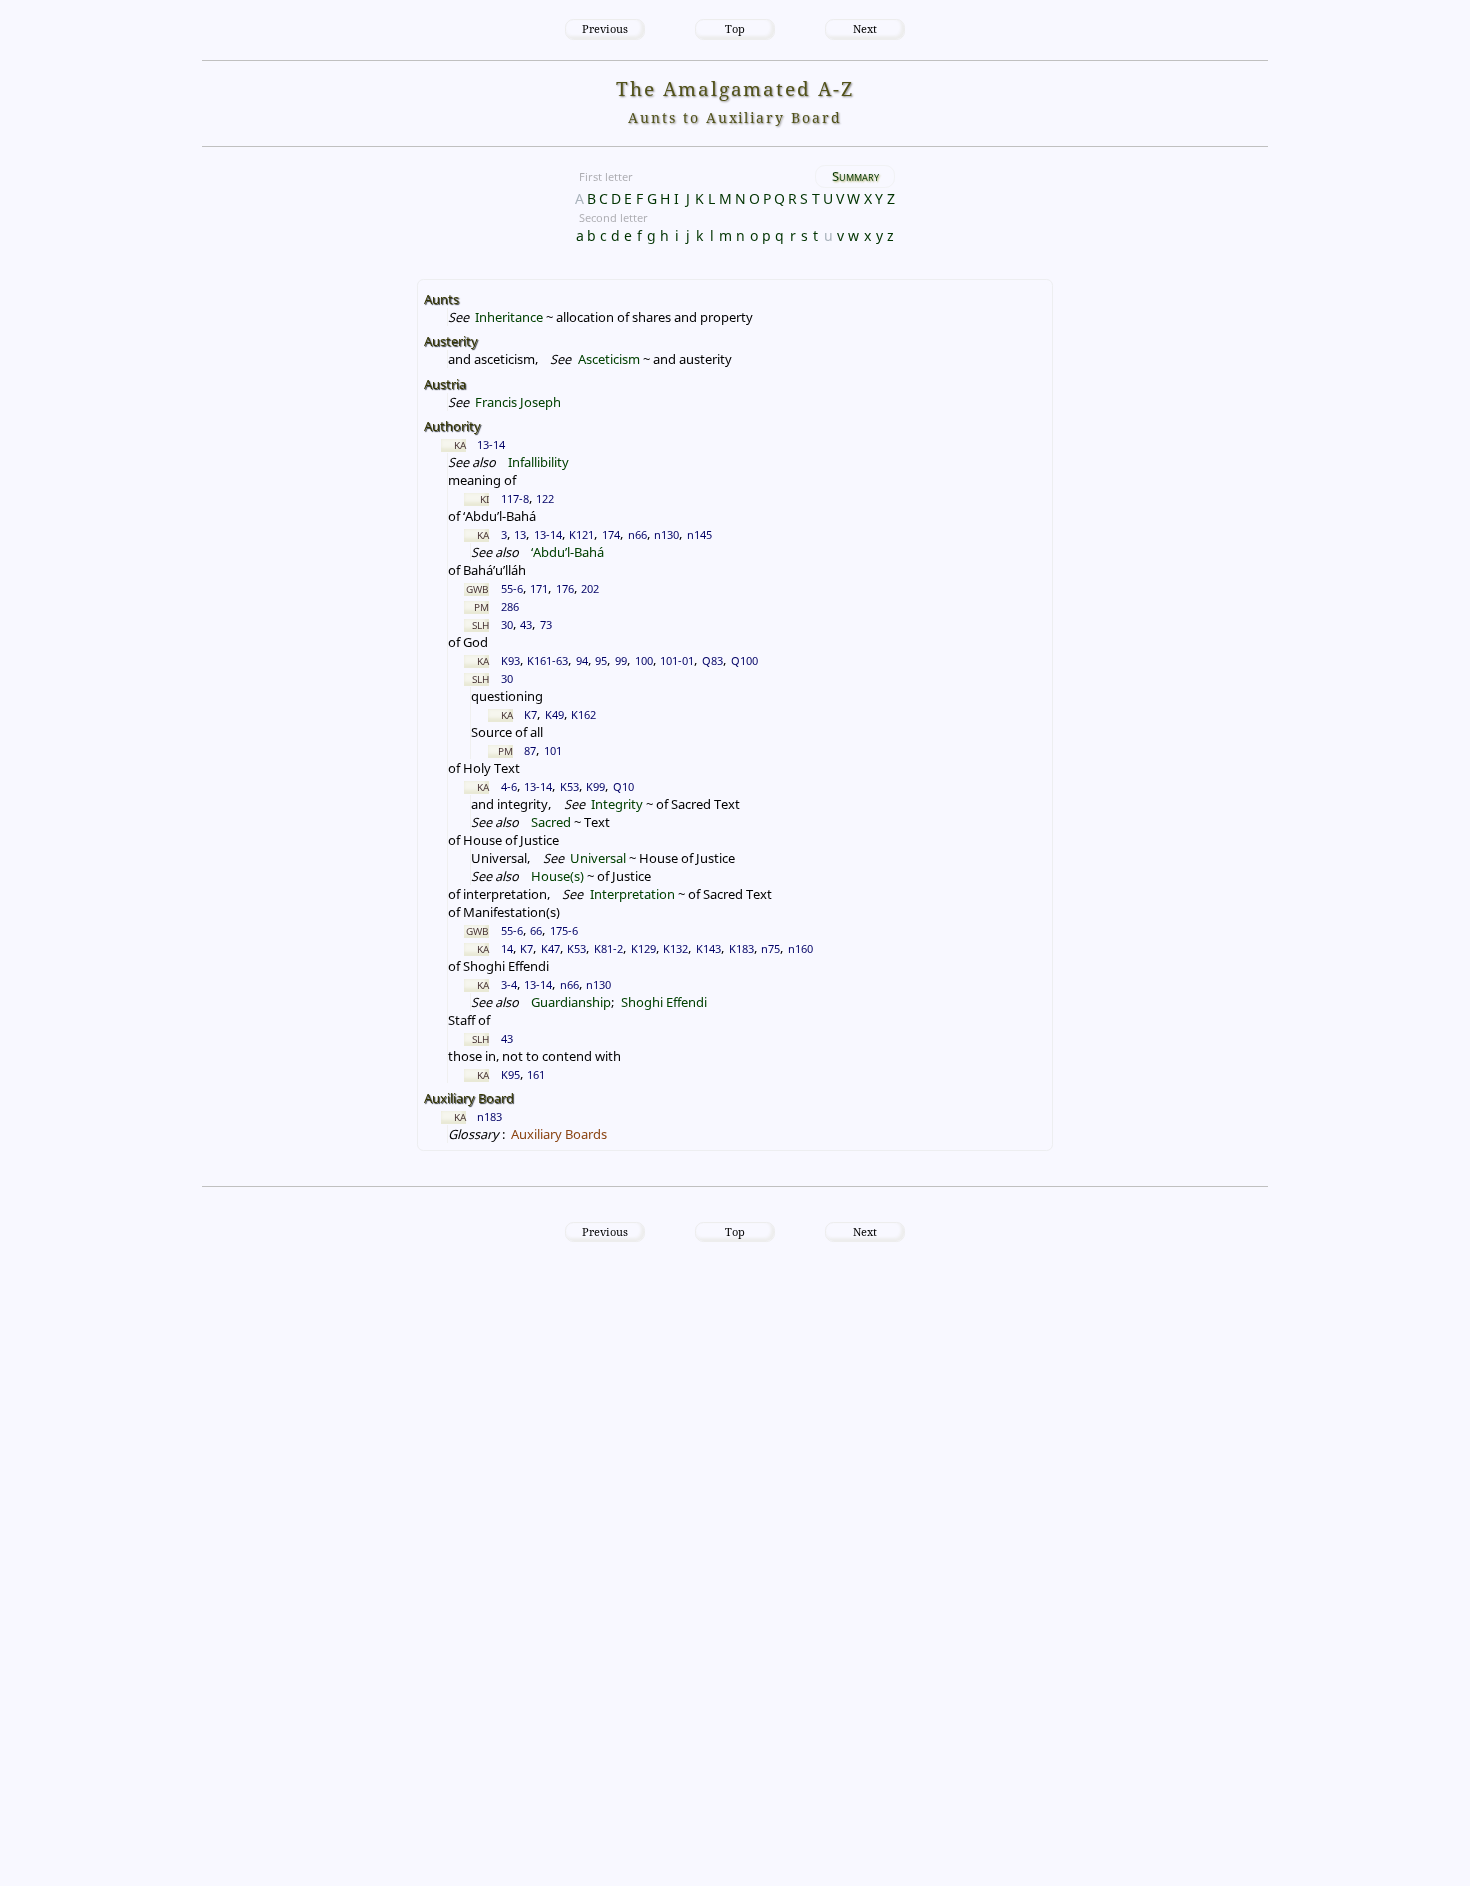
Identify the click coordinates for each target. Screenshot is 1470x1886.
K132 (675, 948)
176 (565, 588)
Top (735, 28)
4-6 (509, 786)
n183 (489, 1116)
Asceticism (608, 359)
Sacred (551, 822)
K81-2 (608, 948)
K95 (510, 1074)
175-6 (564, 930)
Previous (605, 28)
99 (621, 660)
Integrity (617, 804)
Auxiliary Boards (559, 1134)
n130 (666, 534)
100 (644, 660)
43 (526, 624)
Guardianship (571, 1002)
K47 (550, 948)
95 (601, 660)
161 (536, 1074)
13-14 (491, 444)
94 (582, 660)
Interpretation (632, 894)
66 (536, 930)
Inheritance (509, 317)
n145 (699, 534)
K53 (569, 786)
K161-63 (547, 660)
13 (520, 534)
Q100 (744, 660)
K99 (595, 786)
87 (530, 750)
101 (553, 750)
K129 (643, 948)
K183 (741, 948)
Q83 (712, 660)
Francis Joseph (518, 402)
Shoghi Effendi (663, 1002)
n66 (637, 534)
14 (507, 948)
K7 (530, 714)
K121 (581, 534)
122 (545, 498)
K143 (708, 948)
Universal (598, 858)
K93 (510, 660)
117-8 (515, 498)
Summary (855, 176)
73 (546, 624)
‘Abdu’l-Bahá (567, 552)
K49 (554, 714)
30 (507, 624)
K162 (583, 714)
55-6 (512, 588)
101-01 (677, 660)
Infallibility (538, 462)
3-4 (509, 984)
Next (865, 28)
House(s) (557, 876)
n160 (800, 948)
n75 (770, 948)
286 (510, 606)
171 (539, 588)
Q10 (623, 786)
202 (590, 588)
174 (611, 534)
